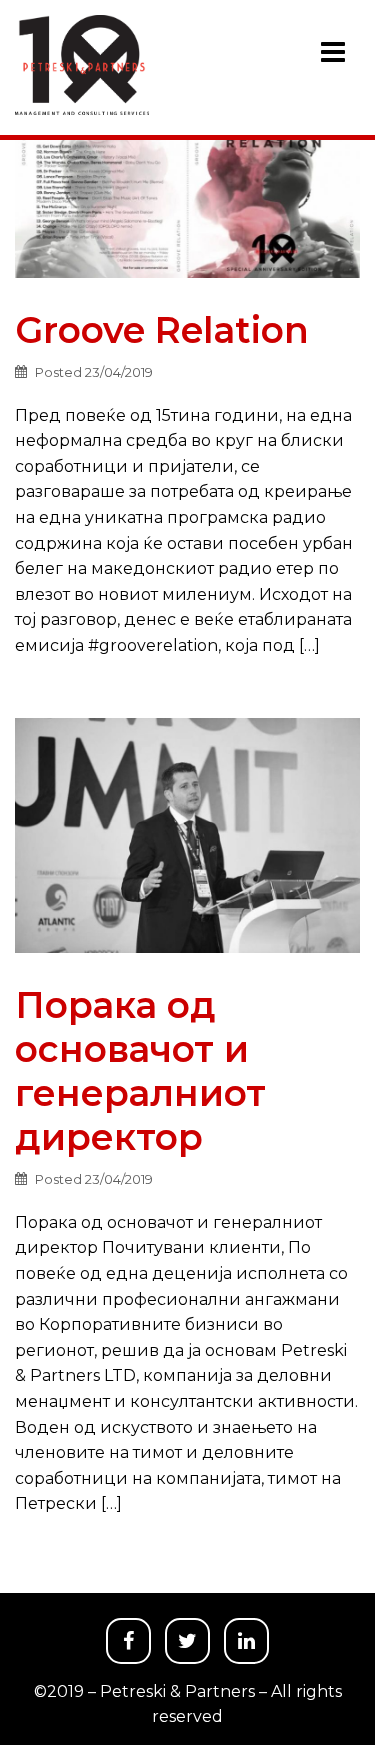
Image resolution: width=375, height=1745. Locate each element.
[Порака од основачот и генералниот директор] (187, 834)
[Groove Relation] (187, 195)
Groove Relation (162, 330)
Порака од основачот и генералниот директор (140, 1071)
